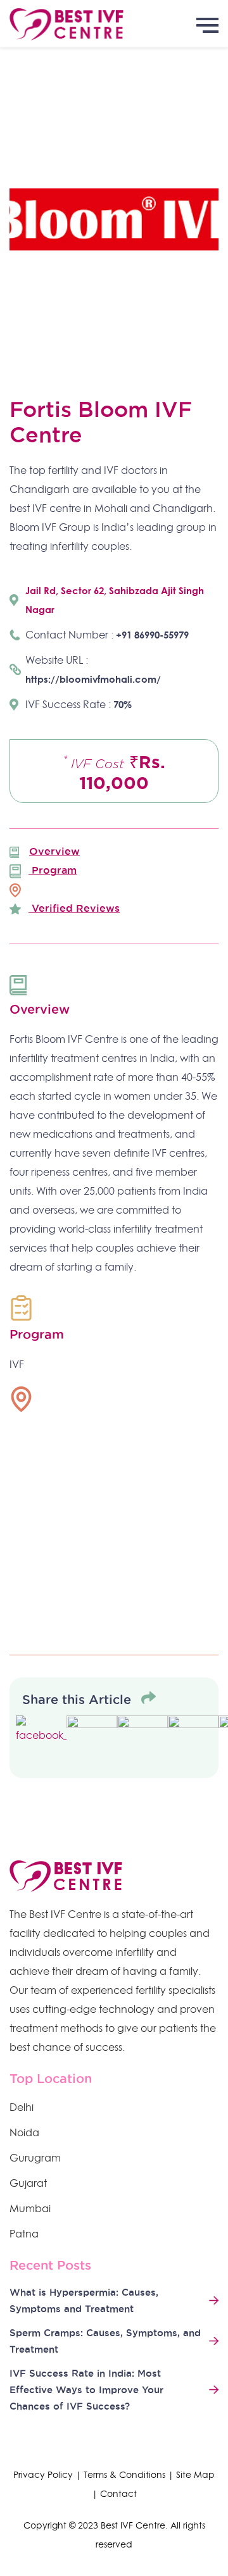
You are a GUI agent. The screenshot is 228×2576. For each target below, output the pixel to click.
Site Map (195, 2475)
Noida (24, 2132)
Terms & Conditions (124, 2475)
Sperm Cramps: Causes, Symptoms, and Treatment (105, 2341)
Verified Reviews (74, 908)
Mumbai (30, 2208)
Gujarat (28, 2183)
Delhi (22, 2107)
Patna (24, 2234)
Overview (54, 851)
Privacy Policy (43, 2475)
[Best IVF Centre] (114, 24)
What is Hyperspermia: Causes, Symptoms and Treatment (84, 2300)
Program (53, 870)
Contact (118, 2494)
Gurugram (35, 2158)
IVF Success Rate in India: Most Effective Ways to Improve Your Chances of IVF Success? (86, 2390)
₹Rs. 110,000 (114, 772)
